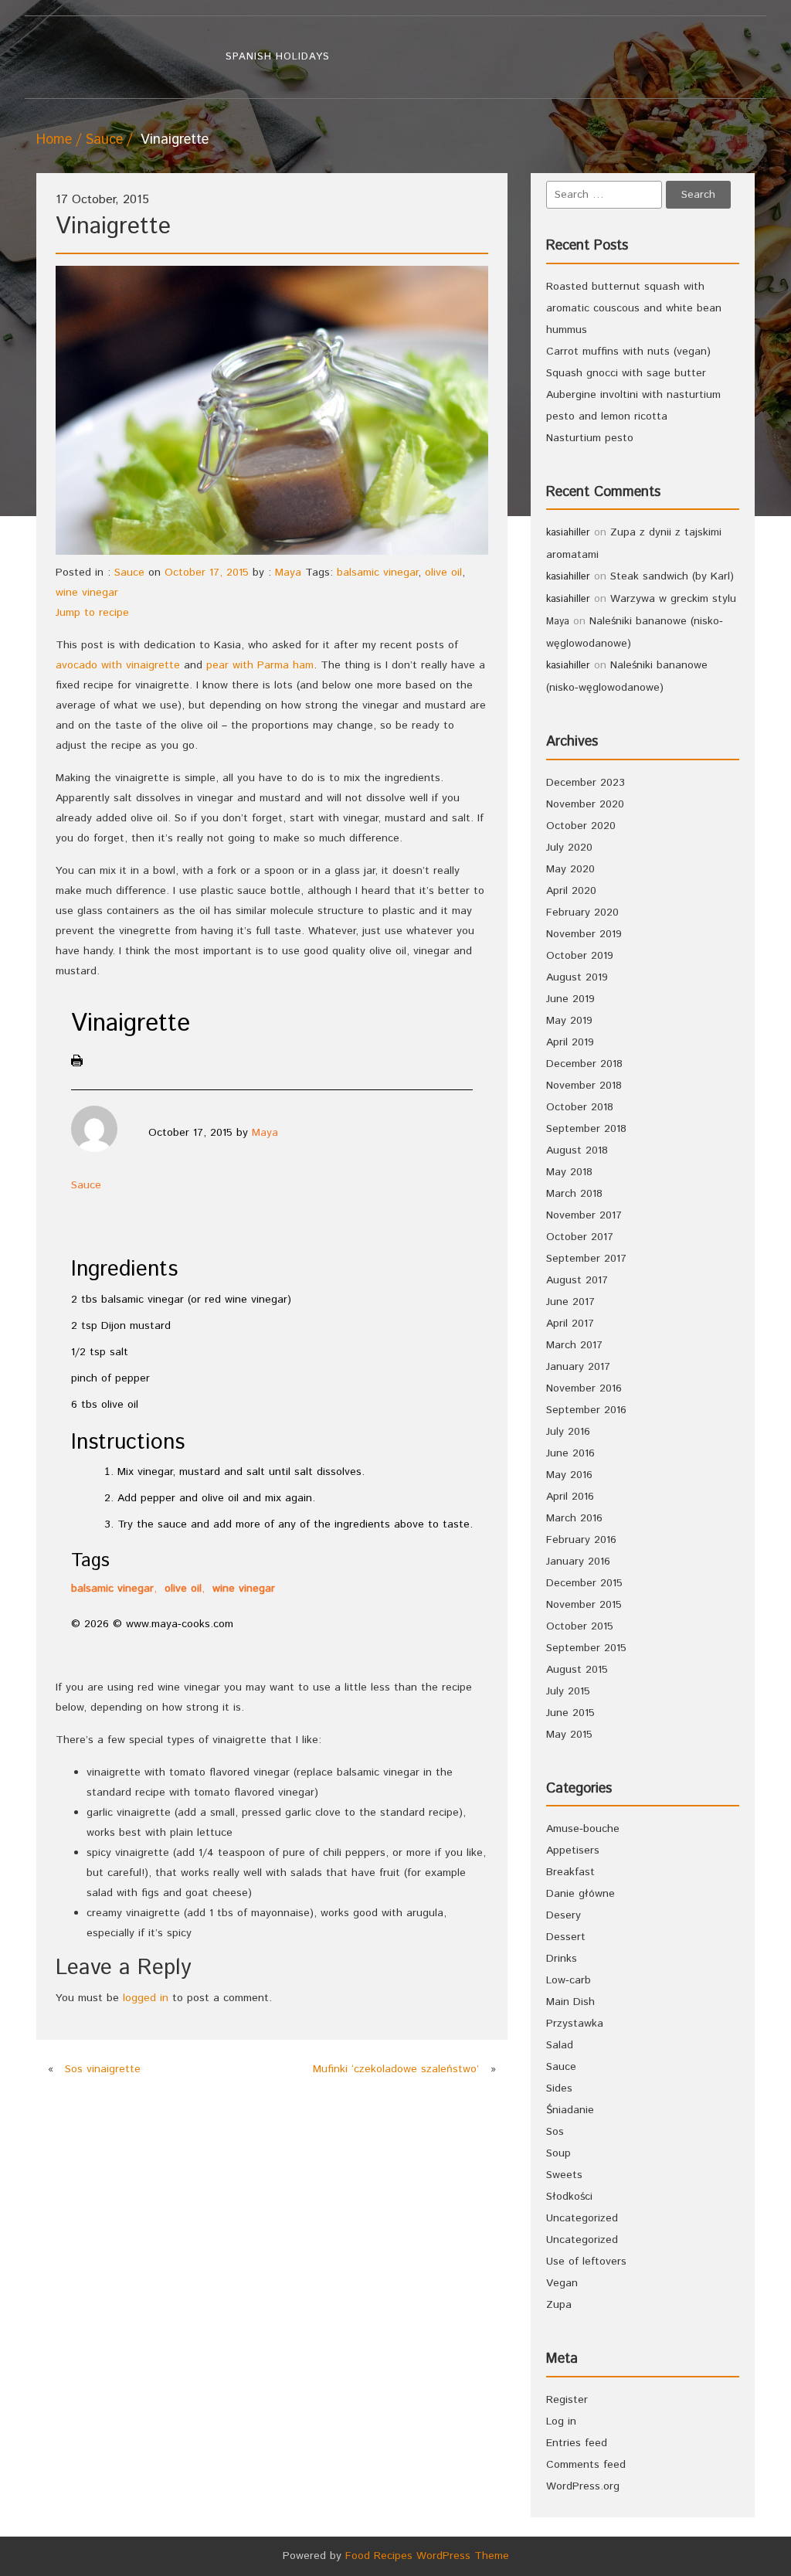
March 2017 (574, 1345)
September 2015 (586, 1648)
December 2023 (586, 783)
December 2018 (584, 1064)
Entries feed (577, 2443)
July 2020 (569, 848)
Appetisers (573, 1850)
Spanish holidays (278, 57)
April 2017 (570, 1324)
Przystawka (575, 2024)
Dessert (566, 1937)
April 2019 (570, 1042)
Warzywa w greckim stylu (673, 599)
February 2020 (582, 912)
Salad (560, 2045)
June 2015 (570, 1713)
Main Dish (570, 2002)
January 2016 (578, 1562)
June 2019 (570, 999)
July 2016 (568, 1432)
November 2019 (584, 934)
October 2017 (580, 1237)
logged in (146, 1998)
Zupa (559, 2305)
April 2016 (570, 1497)
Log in (561, 2421)
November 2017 (584, 1215)
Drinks (562, 1959)
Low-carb (569, 1980)
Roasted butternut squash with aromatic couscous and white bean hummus (634, 308)
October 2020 (581, 826)
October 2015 (580, 1626)
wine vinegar (87, 593)
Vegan (562, 2283)
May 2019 (569, 1021)
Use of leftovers (586, 2262)
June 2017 (570, 1302)
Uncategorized (582, 2218)
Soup (558, 2153)
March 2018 (574, 1194)
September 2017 (586, 1259)
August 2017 (577, 1280)
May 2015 (569, 1735)
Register (567, 2400)
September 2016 (586, 1410)
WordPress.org (583, 2486)
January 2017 (578, 1367)
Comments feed (586, 2465)
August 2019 (577, 977)
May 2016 (569, 1475)
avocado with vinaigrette (118, 665)
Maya (288, 573)
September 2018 (586, 1129)
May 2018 (569, 1172)
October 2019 (580, 956)
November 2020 (585, 804)
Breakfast (570, 1872)
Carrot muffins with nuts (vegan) (628, 352)
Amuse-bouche (583, 1829)
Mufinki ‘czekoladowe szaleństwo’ (396, 2069)
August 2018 (577, 1150)
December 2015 (584, 1583)
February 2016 (581, 1540)
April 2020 (571, 891)
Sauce (104, 140)
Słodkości (569, 2197)
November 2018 (584, 1086)
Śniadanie (570, 2110)
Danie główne (581, 1894)
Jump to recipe (92, 613)
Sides (559, 2088)
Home (54, 140)
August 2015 (577, 1670)
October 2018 (580, 1107)
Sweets (564, 2175)
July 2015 (568, 1691)
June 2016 (570, 1453)
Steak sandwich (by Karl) (672, 576)
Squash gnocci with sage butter (626, 373)
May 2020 (570, 869)
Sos (555, 2132)
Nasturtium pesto (590, 438)
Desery (564, 1915)
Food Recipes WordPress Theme (427, 2556)
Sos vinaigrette (103, 2069)
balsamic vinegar (377, 573)
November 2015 (584, 1605)
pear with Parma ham (260, 665)
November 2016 (584, 1388)
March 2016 (574, 1518)
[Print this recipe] (83, 1064)
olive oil (443, 573)
